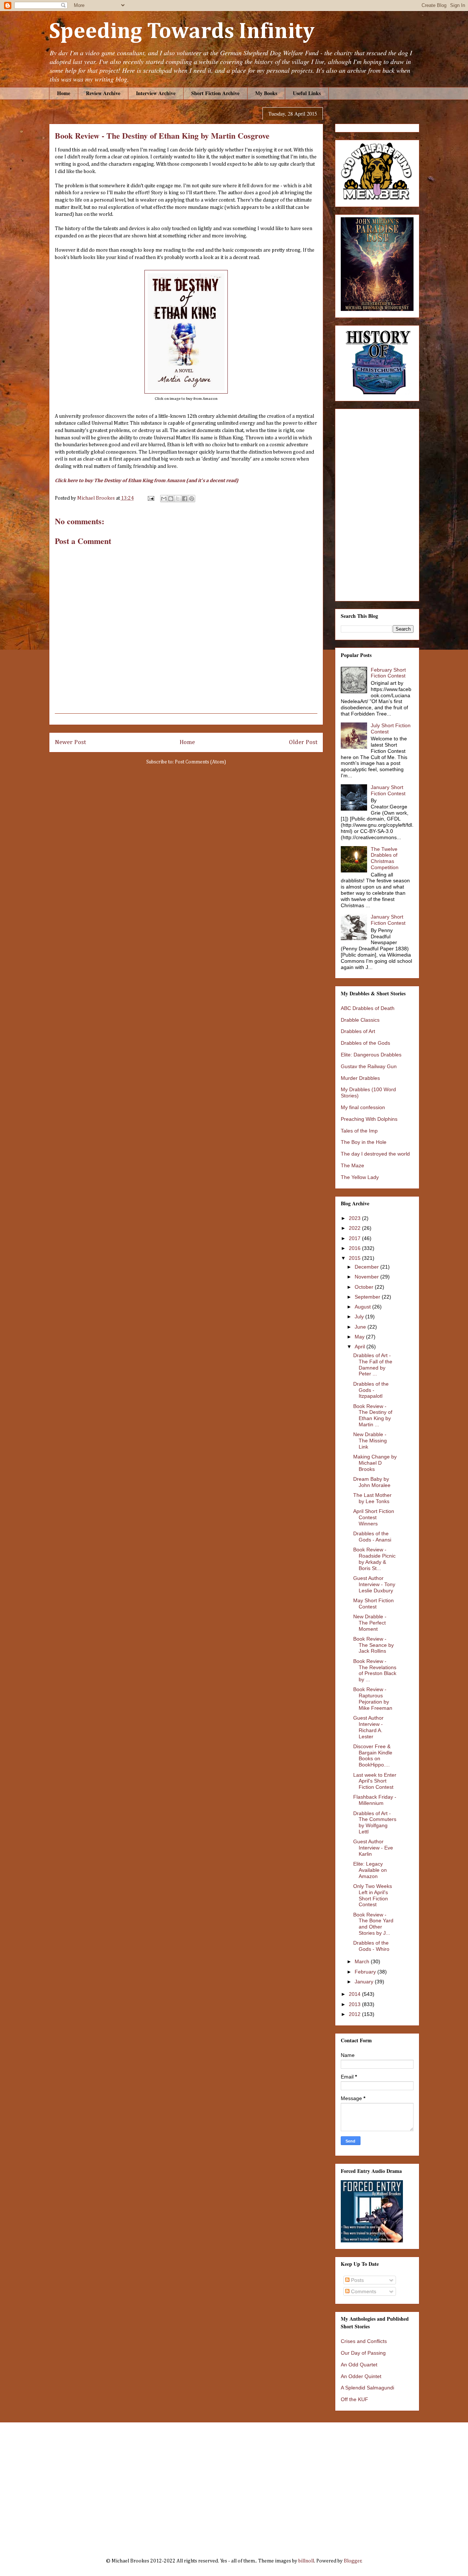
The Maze (352, 1165)
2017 (355, 1238)
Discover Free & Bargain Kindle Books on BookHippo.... (373, 1755)
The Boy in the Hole (364, 1142)
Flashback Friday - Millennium (375, 1800)
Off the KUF (354, 2399)
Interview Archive (156, 93)
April (361, 1347)
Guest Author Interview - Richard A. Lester (368, 1727)
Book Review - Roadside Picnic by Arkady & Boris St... (374, 1559)
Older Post (303, 742)
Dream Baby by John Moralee (372, 1482)
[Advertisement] (234, 2485)
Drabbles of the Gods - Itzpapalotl (371, 1390)
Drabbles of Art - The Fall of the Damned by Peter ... (373, 1364)
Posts (357, 2280)
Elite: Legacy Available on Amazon (370, 1870)
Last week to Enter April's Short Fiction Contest (375, 1781)
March (363, 1961)
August (363, 1307)
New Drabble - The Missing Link (370, 1441)
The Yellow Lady (360, 1177)
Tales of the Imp (359, 1131)
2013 (355, 2004)
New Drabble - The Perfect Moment (370, 1623)
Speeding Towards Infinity (182, 32)
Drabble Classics (360, 1020)
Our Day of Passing (363, 2353)
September (368, 1297)
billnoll (306, 2561)
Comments (363, 2291)
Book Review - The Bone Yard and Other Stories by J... (373, 1924)
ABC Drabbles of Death (368, 1008)
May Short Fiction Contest (373, 1604)
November (367, 1277)
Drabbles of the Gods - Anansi (372, 1537)
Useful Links (307, 93)
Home (64, 93)
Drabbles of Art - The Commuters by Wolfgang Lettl (375, 1822)
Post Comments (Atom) (200, 762)
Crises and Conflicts (364, 2341)
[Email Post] (150, 498)
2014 (355, 1994)
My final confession (363, 1107)
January (365, 1982)
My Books (266, 93)
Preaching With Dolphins (369, 1119)
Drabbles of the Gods (365, 1043)
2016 (355, 1248)
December (367, 1267)
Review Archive (103, 93)
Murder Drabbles (360, 1078)
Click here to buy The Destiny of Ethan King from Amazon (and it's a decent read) (147, 481)
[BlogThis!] (171, 499)
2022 (355, 1228)
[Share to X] (178, 499)
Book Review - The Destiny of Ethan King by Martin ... (373, 1415)
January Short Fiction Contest (388, 790)
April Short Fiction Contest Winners (374, 1517)
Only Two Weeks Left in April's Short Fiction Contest (373, 1895)
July (360, 1317)
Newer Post (70, 742)
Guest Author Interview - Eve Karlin (373, 1848)
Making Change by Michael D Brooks (375, 1463)
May (360, 1337)
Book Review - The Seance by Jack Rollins (373, 1645)
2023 (355, 1218)
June (361, 1327)
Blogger (353, 2561)
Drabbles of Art (358, 1031)
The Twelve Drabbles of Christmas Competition (385, 858)
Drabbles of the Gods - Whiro (371, 1946)
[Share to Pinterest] (192, 499)
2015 (355, 1258)
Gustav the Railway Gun (369, 1066)
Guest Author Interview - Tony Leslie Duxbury (374, 1584)
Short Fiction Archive (215, 93)
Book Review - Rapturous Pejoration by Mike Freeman (373, 1698)
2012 (355, 2014)
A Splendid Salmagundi (367, 2388)
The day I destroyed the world (375, 1154)
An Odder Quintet (361, 2376)
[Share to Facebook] (185, 499)
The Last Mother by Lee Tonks (372, 1498)
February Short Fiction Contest (388, 673)
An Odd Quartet (359, 2365)
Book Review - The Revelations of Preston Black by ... (375, 1670)
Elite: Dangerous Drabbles (371, 1055)
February (366, 1972)
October (365, 1287)
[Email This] (164, 499)
